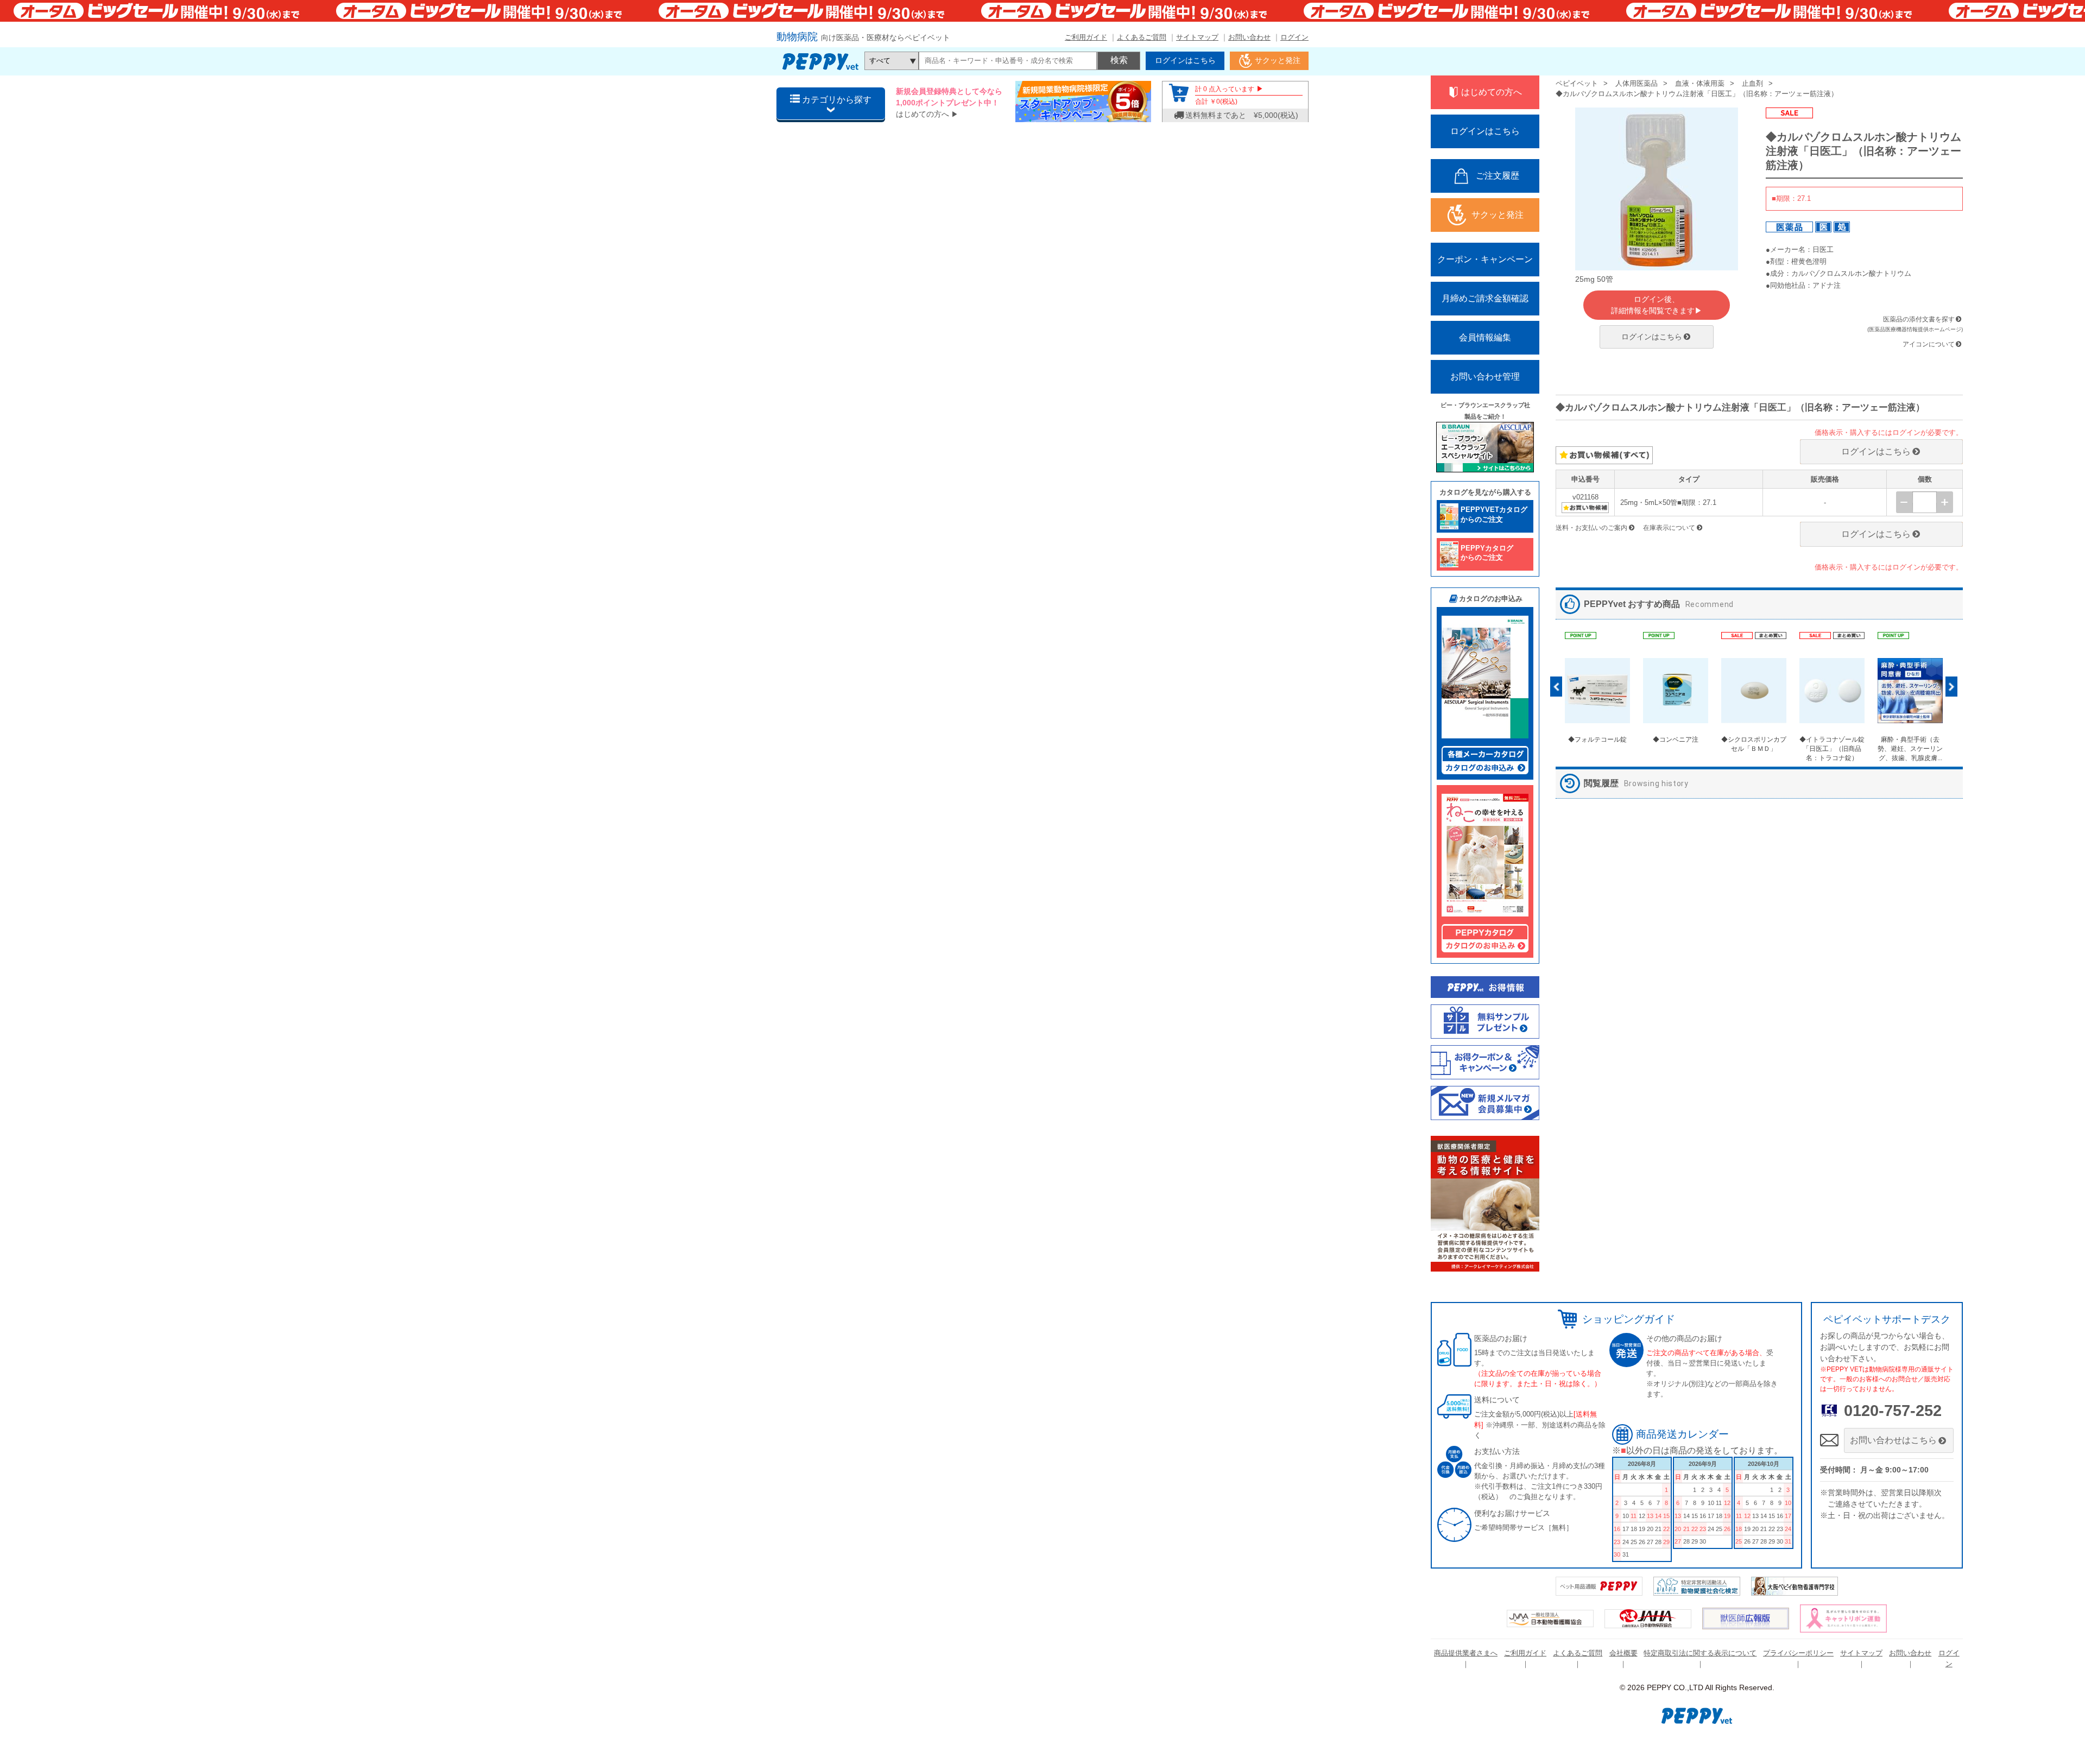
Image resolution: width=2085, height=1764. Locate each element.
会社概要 (1623, 1653)
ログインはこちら (1652, 337)
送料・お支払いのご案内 (1591, 528)
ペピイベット (1577, 83)
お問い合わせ (1249, 37)
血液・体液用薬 (1700, 83)
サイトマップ (1197, 37)
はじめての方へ (923, 114)
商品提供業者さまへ (1466, 1653)
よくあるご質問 (1142, 37)
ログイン (1294, 37)
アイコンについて (1929, 344)
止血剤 (1752, 83)
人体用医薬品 (1637, 83)
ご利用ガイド (1086, 37)
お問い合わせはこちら (1893, 1440)
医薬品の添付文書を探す (1919, 319)
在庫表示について (1669, 528)
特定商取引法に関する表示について (1700, 1653)
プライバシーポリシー (1798, 1653)
